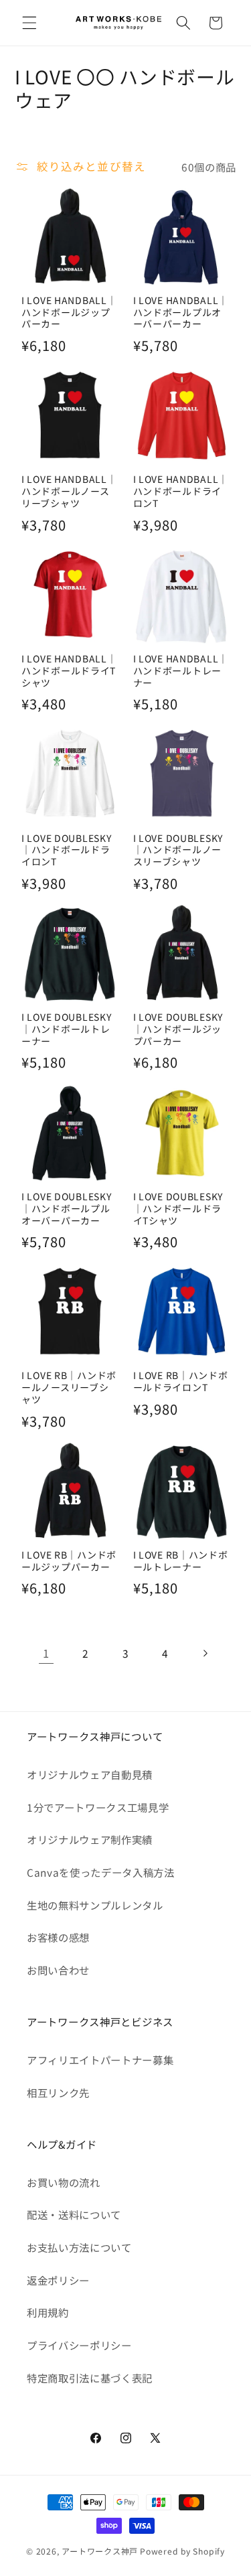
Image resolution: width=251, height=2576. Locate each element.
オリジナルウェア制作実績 (90, 1839)
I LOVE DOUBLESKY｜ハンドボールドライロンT (67, 851)
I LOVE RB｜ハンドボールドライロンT (181, 1382)
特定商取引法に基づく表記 (90, 2378)
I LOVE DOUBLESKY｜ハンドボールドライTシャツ (178, 1209)
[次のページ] (205, 1653)
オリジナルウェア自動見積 (90, 1774)
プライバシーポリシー (79, 2345)
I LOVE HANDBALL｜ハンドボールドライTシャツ (69, 671)
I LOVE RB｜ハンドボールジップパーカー (69, 1561)
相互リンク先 (58, 2092)
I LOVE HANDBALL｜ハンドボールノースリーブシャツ (69, 492)
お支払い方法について (79, 2247)
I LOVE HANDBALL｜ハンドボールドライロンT (181, 492)
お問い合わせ (58, 1970)
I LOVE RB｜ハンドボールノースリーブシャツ (69, 1388)
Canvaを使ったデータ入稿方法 (101, 1872)
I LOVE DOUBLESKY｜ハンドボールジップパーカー (178, 1029)
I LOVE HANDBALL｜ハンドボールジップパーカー (69, 313)
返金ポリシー (58, 2280)
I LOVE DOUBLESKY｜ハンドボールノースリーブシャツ (178, 851)
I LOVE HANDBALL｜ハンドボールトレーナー (181, 671)
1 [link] (46, 1653)
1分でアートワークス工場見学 (98, 1807)
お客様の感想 (58, 1937)
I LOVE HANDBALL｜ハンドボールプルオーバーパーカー (181, 313)
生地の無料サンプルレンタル (95, 1905)
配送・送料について (74, 2214)
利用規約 (48, 2312)
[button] (29, 23)
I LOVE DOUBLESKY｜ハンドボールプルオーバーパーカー (67, 1209)
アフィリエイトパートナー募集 (100, 2060)
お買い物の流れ (64, 2182)
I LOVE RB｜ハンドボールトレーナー (181, 1561)
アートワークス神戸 (100, 2551)
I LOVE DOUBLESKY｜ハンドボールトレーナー (67, 1029)
